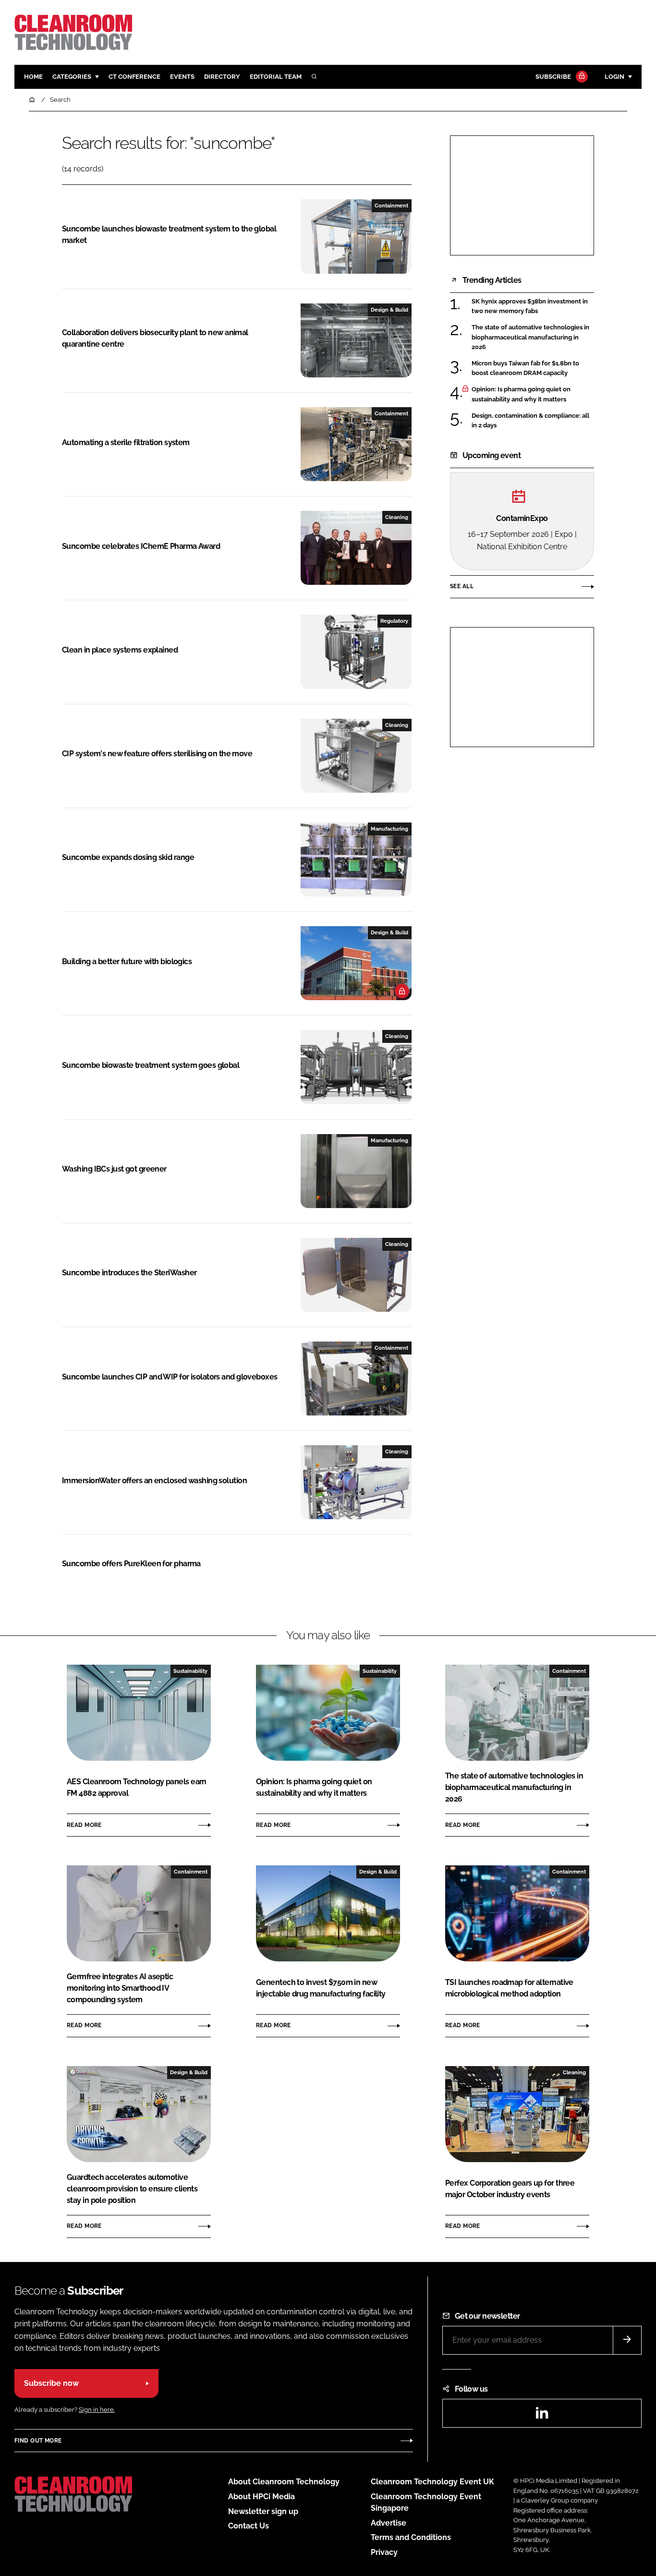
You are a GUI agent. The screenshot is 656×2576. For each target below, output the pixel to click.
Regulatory (394, 621)
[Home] (33, 100)
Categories (72, 77)
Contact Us (249, 2526)
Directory (222, 77)
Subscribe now (51, 2383)
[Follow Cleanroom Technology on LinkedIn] (542, 2416)
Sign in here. (97, 2410)
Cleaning (397, 517)
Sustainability (190, 1671)
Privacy (384, 2552)
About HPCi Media (261, 2497)
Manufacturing (389, 829)
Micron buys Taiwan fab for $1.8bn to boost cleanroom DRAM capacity (525, 369)
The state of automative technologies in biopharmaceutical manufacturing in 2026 (530, 337)
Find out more (38, 2441)
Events (182, 77)
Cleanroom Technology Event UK (432, 2482)
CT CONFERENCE (134, 77)
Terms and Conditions (411, 2537)
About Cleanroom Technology (284, 2482)
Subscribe (553, 77)
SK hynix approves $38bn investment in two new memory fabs (530, 307)
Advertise (389, 2523)
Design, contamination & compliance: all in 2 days (530, 421)
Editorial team (276, 77)
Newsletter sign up (263, 2511)
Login (614, 77)
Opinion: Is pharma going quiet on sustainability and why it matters (521, 394)
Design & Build (389, 310)
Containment (391, 206)
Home (33, 77)
